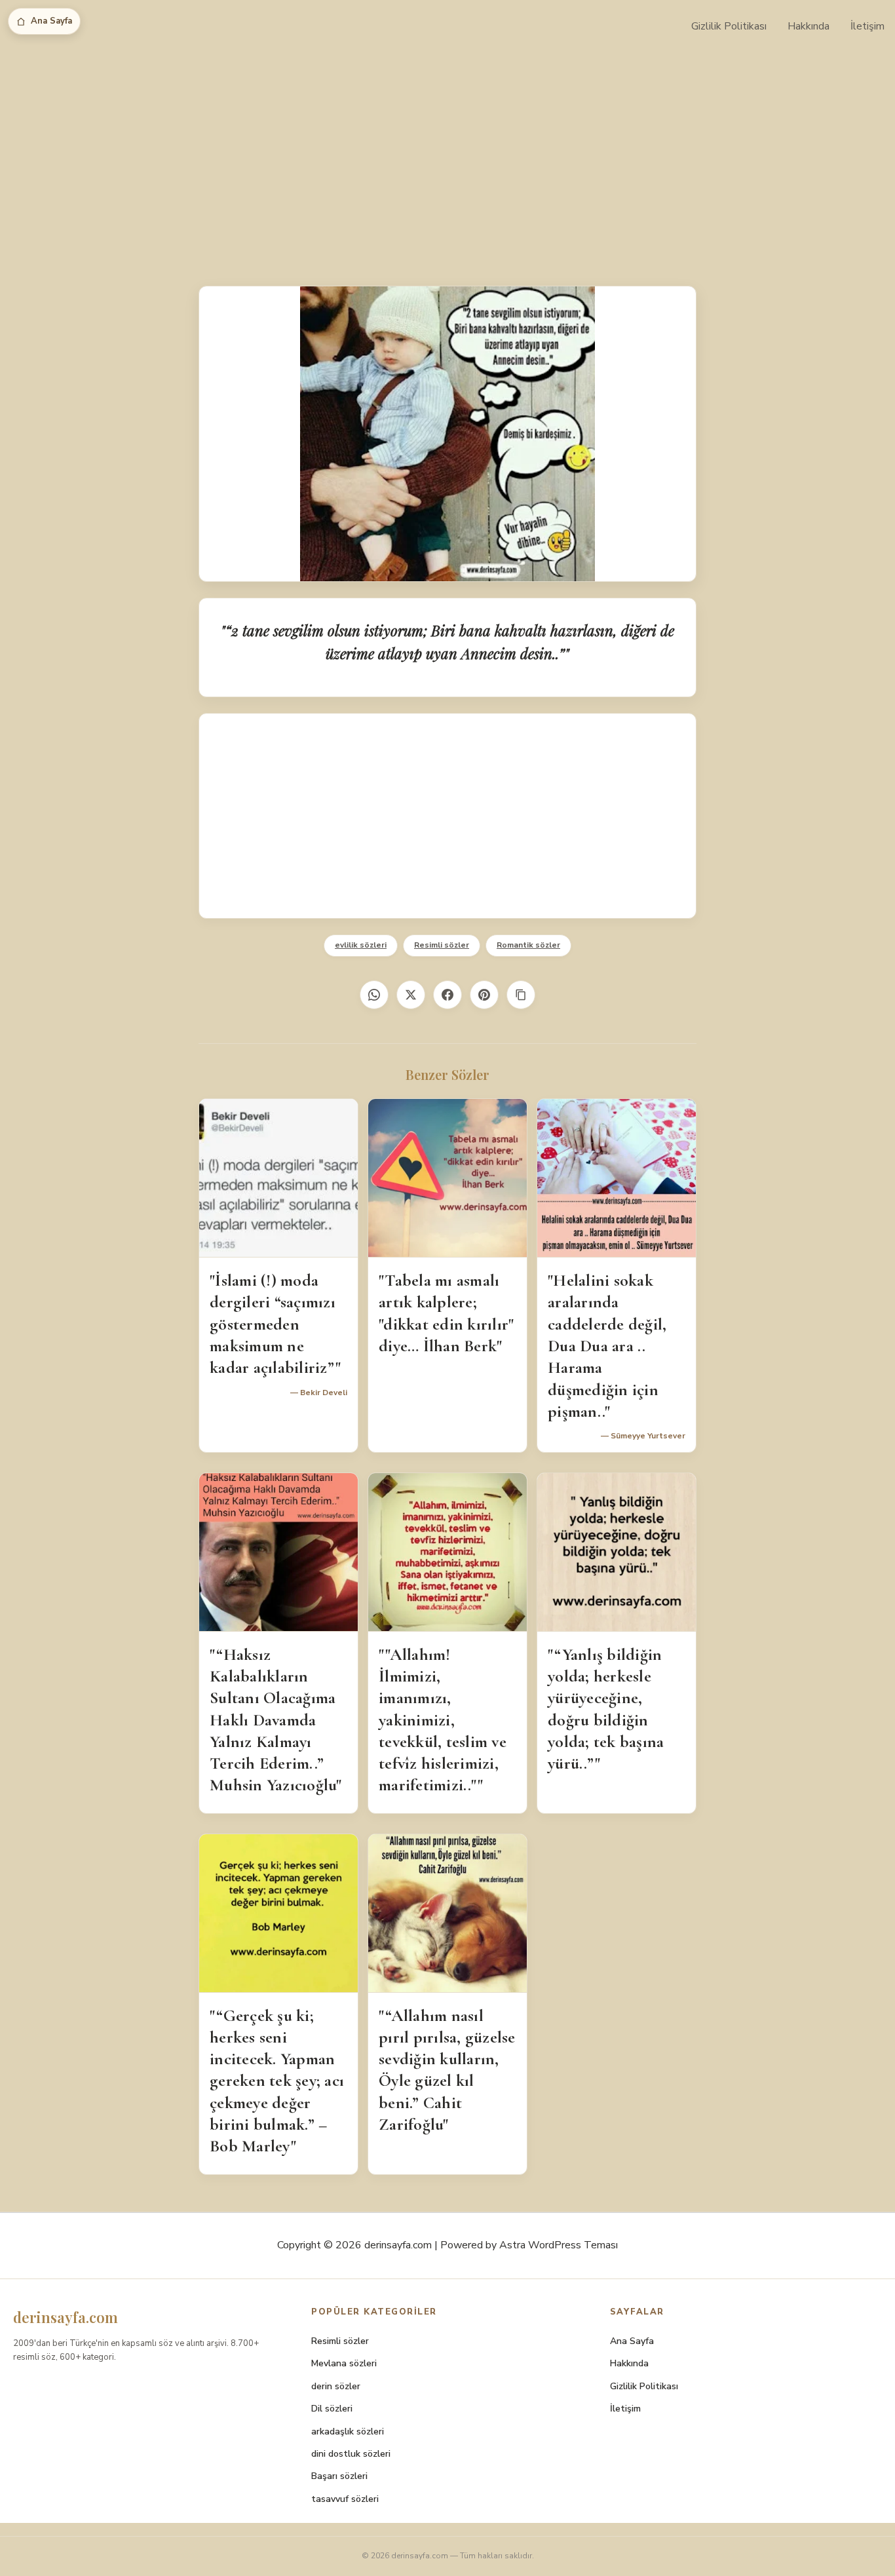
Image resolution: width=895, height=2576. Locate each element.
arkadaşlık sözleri (348, 2432)
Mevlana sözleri (344, 2363)
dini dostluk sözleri (351, 2454)
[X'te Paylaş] (411, 995)
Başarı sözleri (339, 2476)
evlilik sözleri (361, 945)
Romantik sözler (528, 945)
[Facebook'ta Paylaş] (447, 995)
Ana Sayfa (51, 21)
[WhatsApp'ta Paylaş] (374, 995)
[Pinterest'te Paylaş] (484, 995)
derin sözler (336, 2386)
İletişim (867, 26)
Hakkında (809, 26)
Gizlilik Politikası (729, 26)
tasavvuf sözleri (345, 2499)
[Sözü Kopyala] (521, 995)
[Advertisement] (447, 151)
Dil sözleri (332, 2409)
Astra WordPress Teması (559, 2245)
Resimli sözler (442, 945)
